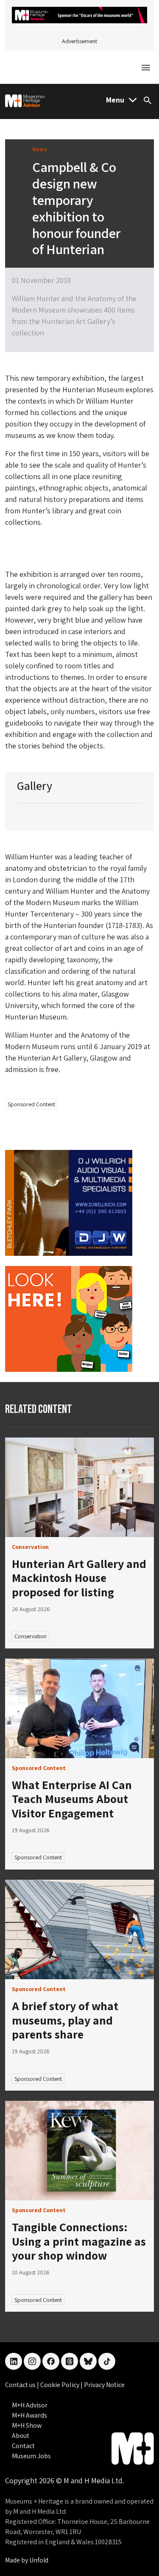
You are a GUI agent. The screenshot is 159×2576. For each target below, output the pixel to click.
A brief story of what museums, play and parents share (65, 2020)
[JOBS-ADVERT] (69, 1318)
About (21, 2436)
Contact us (21, 2385)
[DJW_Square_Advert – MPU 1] (69, 1202)
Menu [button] (115, 100)
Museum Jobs (31, 2456)
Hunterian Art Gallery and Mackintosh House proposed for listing (79, 1578)
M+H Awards (29, 2415)
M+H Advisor (30, 2405)
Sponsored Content (31, 1104)
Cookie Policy (60, 2385)
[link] (79, 1487)
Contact (23, 2446)
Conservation (31, 1636)
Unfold (39, 2560)
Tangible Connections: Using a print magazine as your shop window (79, 2241)
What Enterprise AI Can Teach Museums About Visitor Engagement (72, 1799)
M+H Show (27, 2425)
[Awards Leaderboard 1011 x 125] (79, 14)
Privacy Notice (104, 2385)
